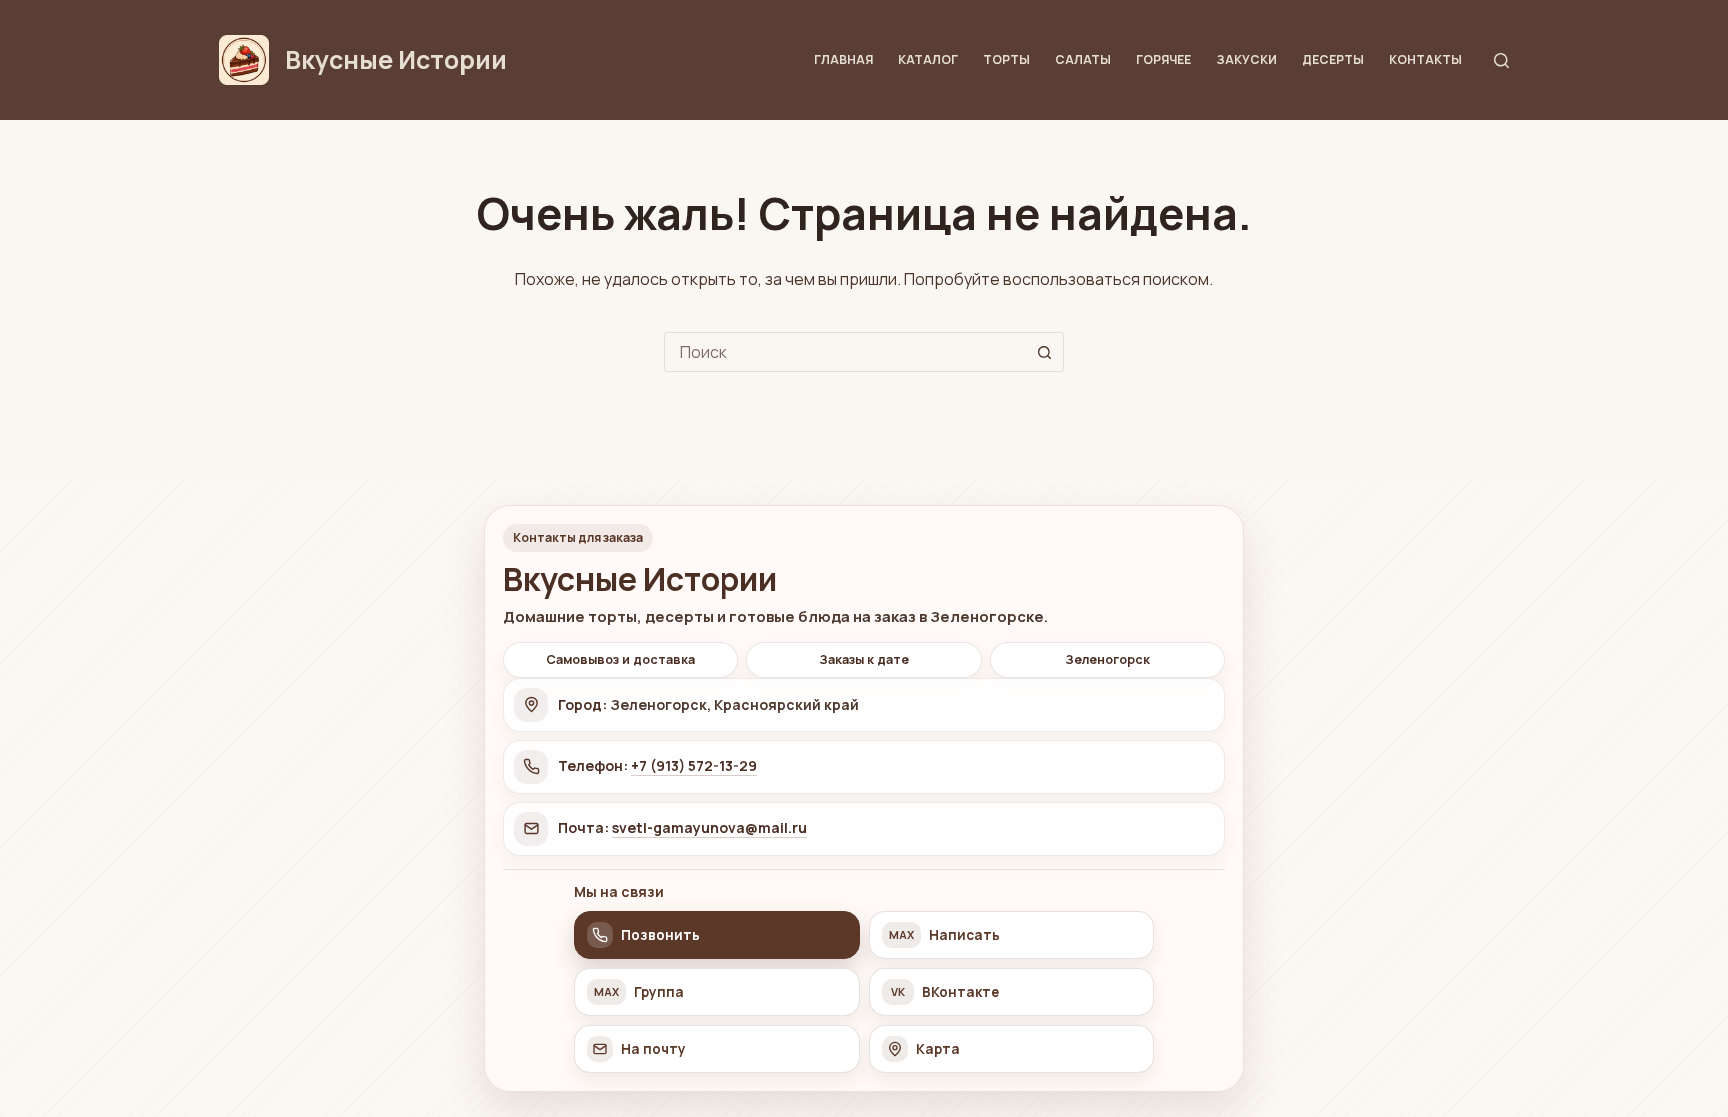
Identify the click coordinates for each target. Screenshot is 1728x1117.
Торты (1006, 59)
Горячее (1163, 59)
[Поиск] (1501, 60)
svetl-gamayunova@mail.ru (709, 827)
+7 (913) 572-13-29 (694, 765)
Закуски (1246, 59)
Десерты (1333, 59)
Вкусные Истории (396, 59)
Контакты (1425, 59)
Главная (843, 59)
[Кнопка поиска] (1044, 352)
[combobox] (845, 352)
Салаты (1083, 59)
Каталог (928, 59)
